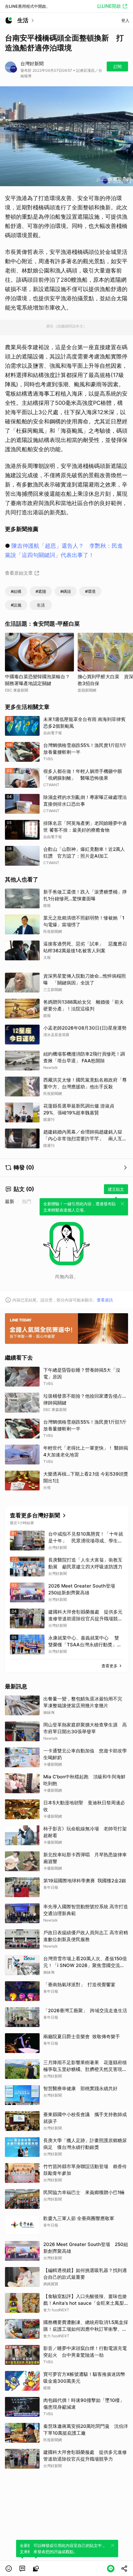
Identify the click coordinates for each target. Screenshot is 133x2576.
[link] (22, 2569)
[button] (9, 2569)
